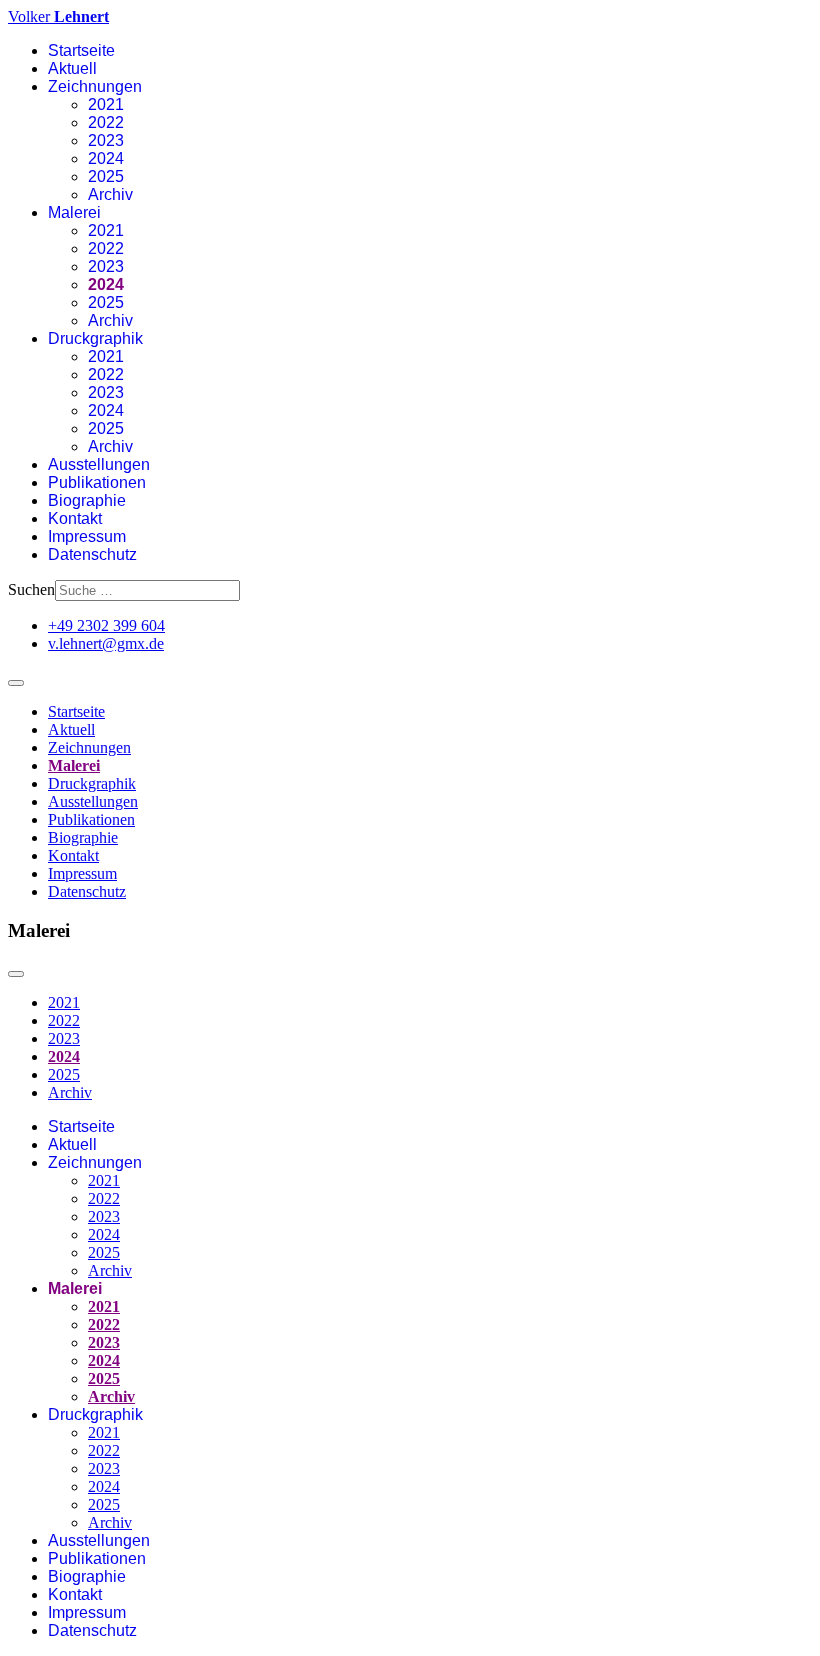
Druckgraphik (95, 338)
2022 (106, 122)
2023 (106, 140)
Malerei (74, 212)
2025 (106, 176)
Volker (58, 16)
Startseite (81, 50)
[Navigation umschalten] (16, 683)
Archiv (110, 194)
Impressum (87, 536)
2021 (106, 104)
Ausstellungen (99, 464)
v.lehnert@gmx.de (106, 643)
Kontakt (75, 518)
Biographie (87, 500)
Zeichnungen (95, 86)
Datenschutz (92, 554)
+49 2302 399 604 (106, 625)
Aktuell (72, 68)
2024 (106, 158)
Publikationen (97, 482)
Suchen (31, 589)
